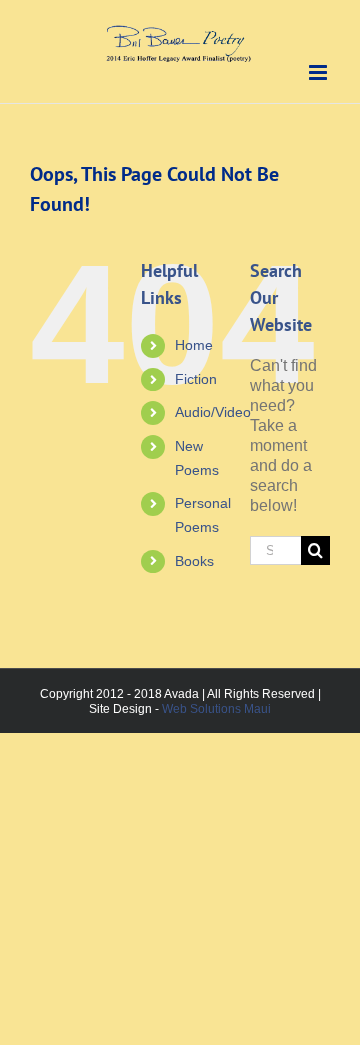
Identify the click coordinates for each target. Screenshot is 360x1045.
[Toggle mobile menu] (319, 72)
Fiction (196, 379)
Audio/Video (213, 412)
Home (194, 345)
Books (194, 561)
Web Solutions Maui (216, 709)
